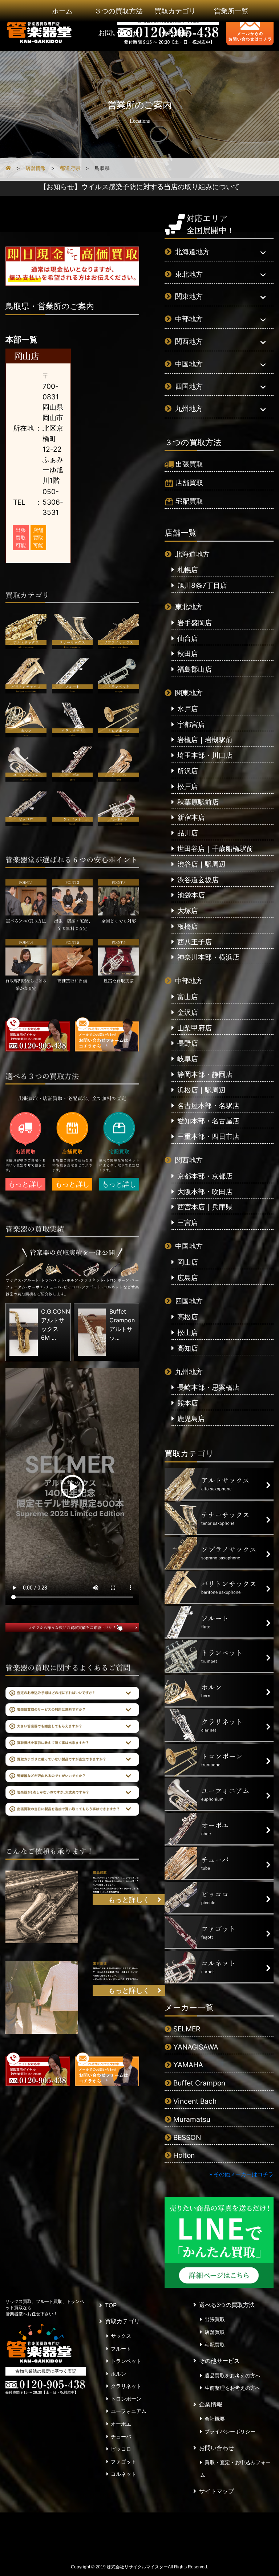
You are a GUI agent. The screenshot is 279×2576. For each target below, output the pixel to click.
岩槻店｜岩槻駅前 (205, 740)
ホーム (62, 11)
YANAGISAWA (196, 2047)
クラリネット (126, 2386)
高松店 (188, 1317)
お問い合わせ (119, 33)
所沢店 (188, 771)
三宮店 (188, 1222)
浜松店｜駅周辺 (201, 1090)
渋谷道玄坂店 (198, 880)
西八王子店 (195, 942)
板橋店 (188, 926)
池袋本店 (191, 895)
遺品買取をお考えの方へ (232, 2376)
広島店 (188, 1278)
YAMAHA (188, 2065)
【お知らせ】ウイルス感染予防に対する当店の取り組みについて (140, 187)
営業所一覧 (231, 11)
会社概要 (175, 33)
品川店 (188, 833)
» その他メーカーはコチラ (241, 2174)
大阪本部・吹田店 (205, 1192)
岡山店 (188, 1262)
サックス (121, 2336)
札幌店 (188, 570)
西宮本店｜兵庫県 (205, 1207)
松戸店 (188, 786)
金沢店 (188, 1012)
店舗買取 (189, 483)
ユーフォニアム (129, 2411)
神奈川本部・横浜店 (208, 957)
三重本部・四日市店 (208, 1136)
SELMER (187, 2029)
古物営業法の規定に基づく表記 (46, 2371)
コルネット (124, 2474)
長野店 (188, 1043)
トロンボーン (126, 2399)
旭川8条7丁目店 (202, 585)
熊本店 (188, 1403)
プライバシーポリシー (230, 2431)
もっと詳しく (26, 1185)
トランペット (126, 2361)
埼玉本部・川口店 (205, 755)
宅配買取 (189, 501)
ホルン (118, 2374)
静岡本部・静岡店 (205, 1074)
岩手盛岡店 (195, 623)
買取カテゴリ (175, 11)
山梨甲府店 (195, 1028)
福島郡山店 (195, 669)
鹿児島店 (191, 1419)
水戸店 (188, 709)
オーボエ (121, 2424)
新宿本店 (191, 817)
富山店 (188, 997)
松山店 (188, 1332)
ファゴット (124, 2462)
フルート (121, 2349)
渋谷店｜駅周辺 (201, 864)
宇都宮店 (191, 724)
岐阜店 (188, 1059)
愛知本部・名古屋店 (208, 1121)
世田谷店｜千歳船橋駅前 (215, 849)
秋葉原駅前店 (198, 802)
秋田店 (188, 654)
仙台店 (188, 638)
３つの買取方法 (119, 11)
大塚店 (188, 911)
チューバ (121, 2437)
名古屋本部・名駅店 (208, 1106)
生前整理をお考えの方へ (232, 2388)
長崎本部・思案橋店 (208, 1387)
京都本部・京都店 (205, 1176)
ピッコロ (121, 2449)
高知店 (188, 1348)
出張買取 (189, 464)
